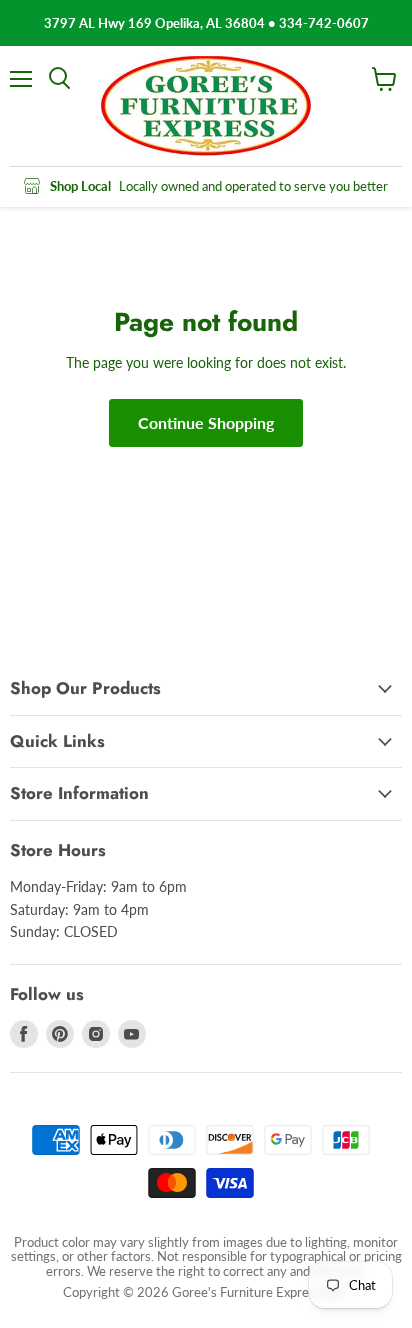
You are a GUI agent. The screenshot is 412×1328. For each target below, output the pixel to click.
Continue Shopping (206, 422)
